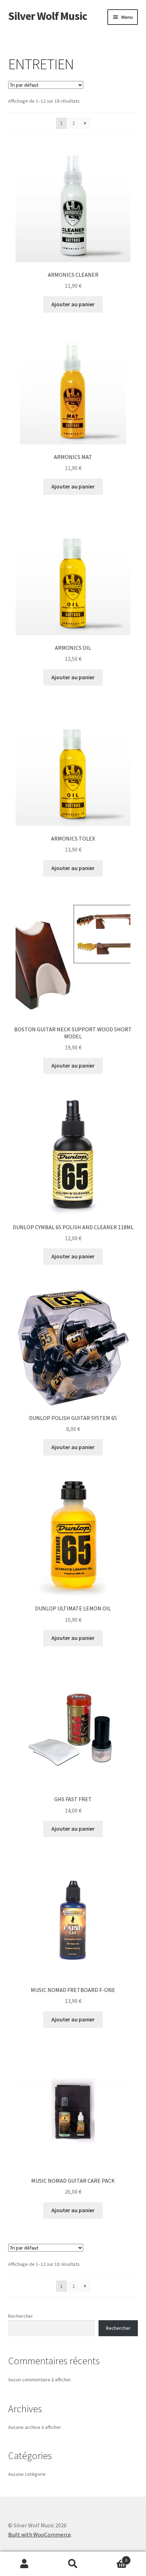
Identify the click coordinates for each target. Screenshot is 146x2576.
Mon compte (24, 2564)
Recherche (73, 2564)
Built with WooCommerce (40, 2534)
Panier (113, 2558)
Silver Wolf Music (48, 16)
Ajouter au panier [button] (73, 304)
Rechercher (21, 2316)
